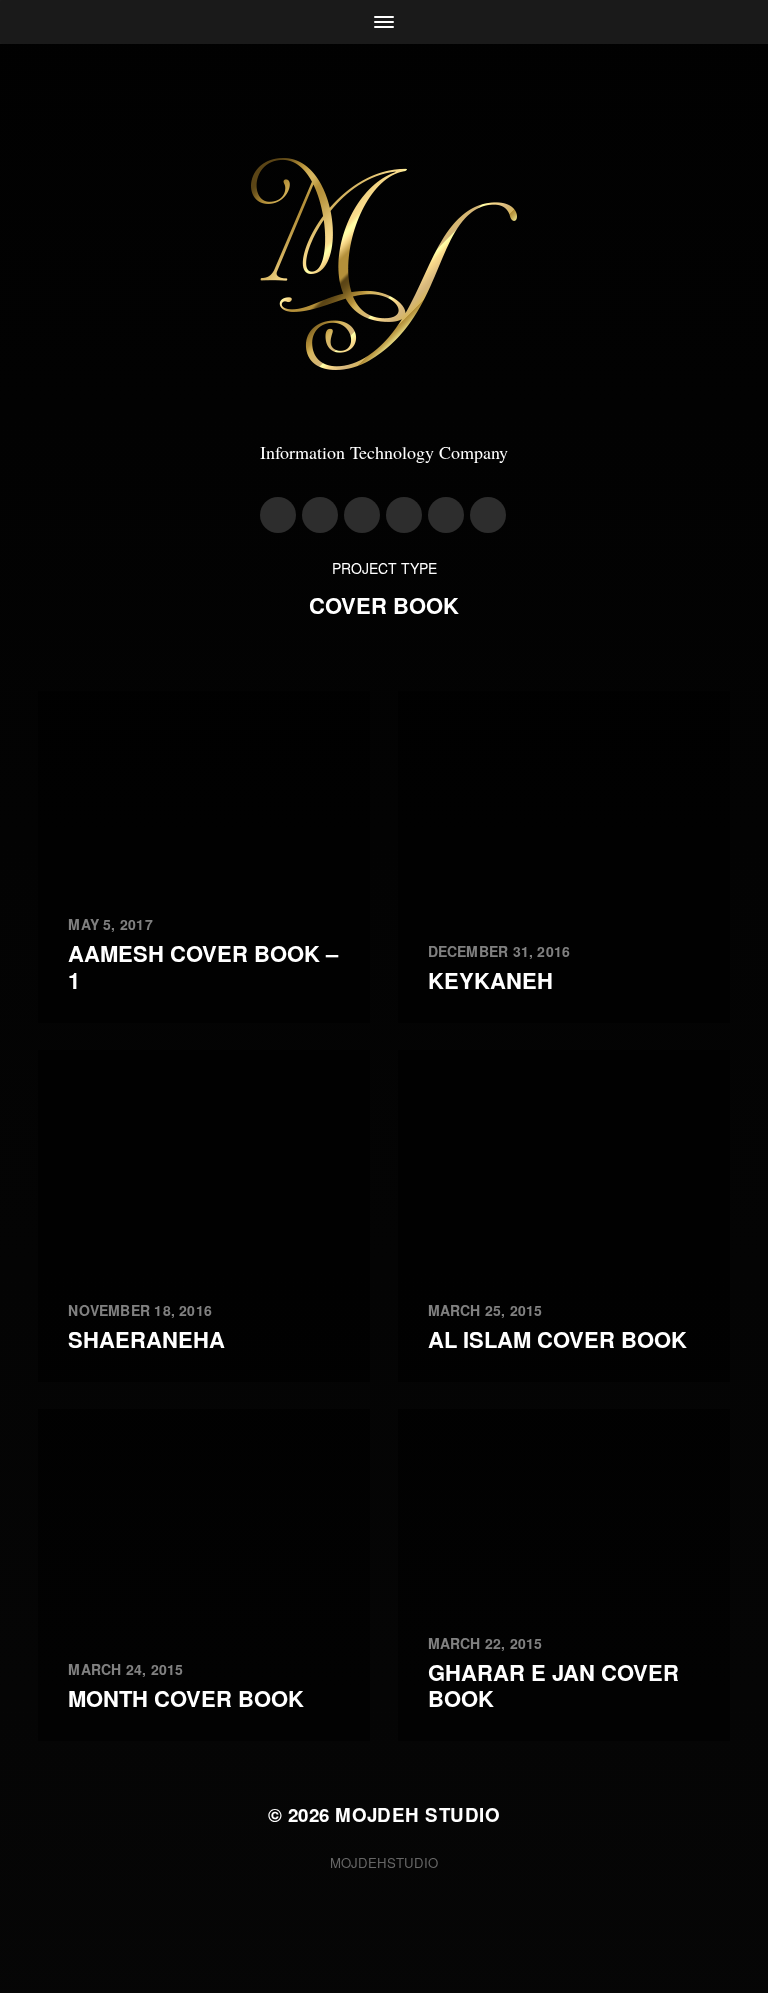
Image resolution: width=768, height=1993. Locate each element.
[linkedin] (488, 515)
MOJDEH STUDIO (417, 1814)
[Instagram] (278, 515)
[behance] (446, 515)
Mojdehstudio (384, 1862)
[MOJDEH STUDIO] (384, 264)
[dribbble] (404, 515)
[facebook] (320, 515)
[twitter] (362, 515)
